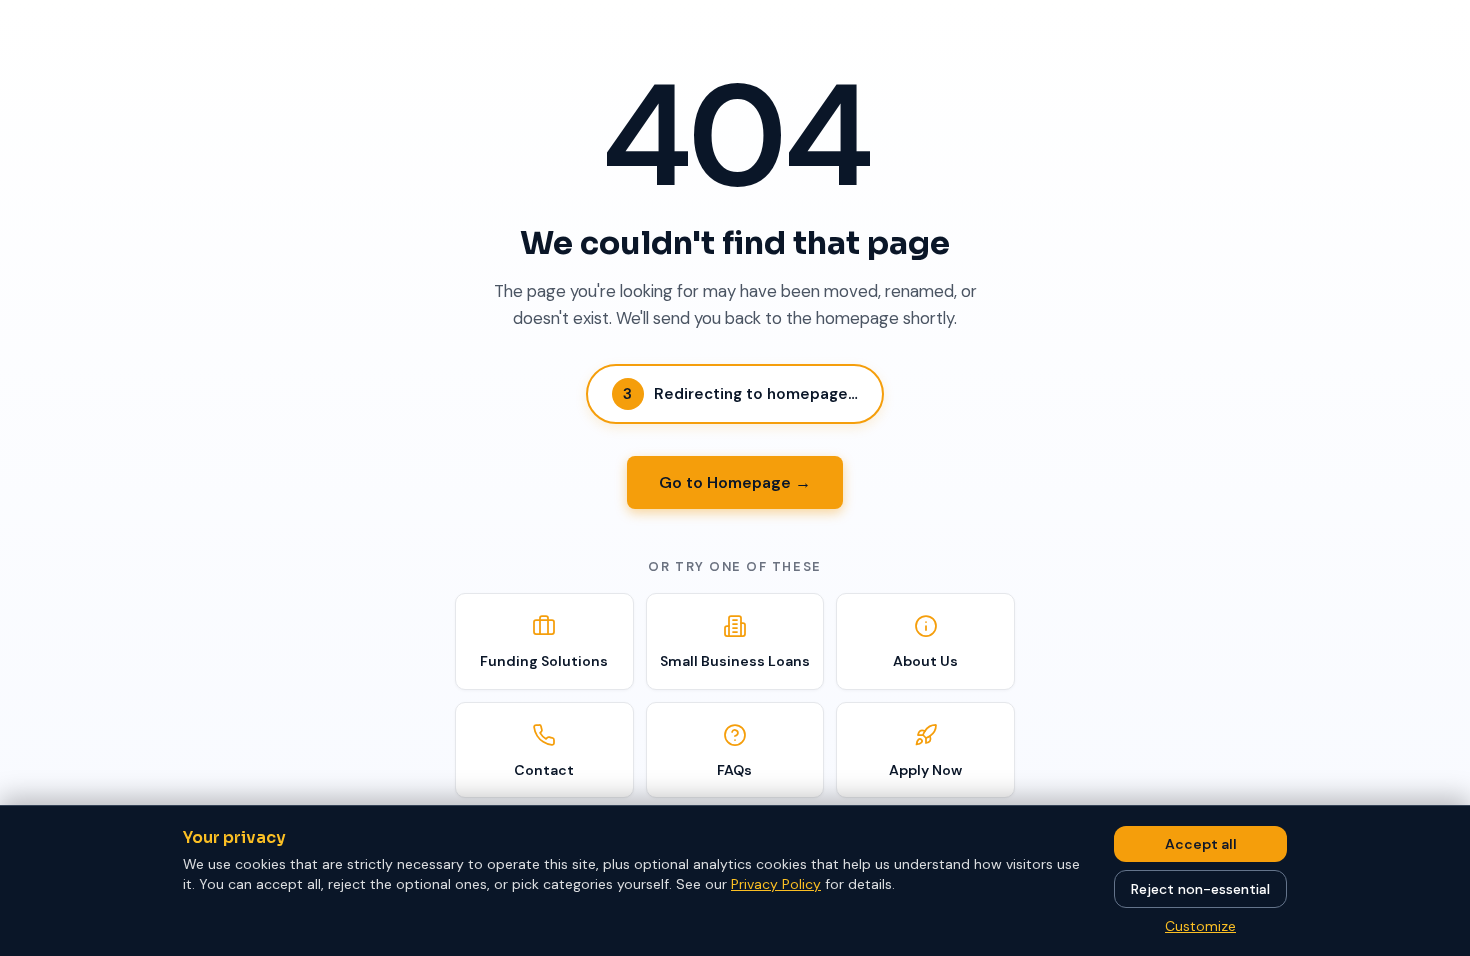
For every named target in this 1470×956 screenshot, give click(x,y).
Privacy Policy (776, 884)
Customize (1200, 926)
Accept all (1201, 844)
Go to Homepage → (735, 482)
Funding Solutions (544, 661)
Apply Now (925, 770)
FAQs (734, 770)
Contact (544, 770)
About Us (925, 661)
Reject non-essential (1200, 889)
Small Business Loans (735, 661)
